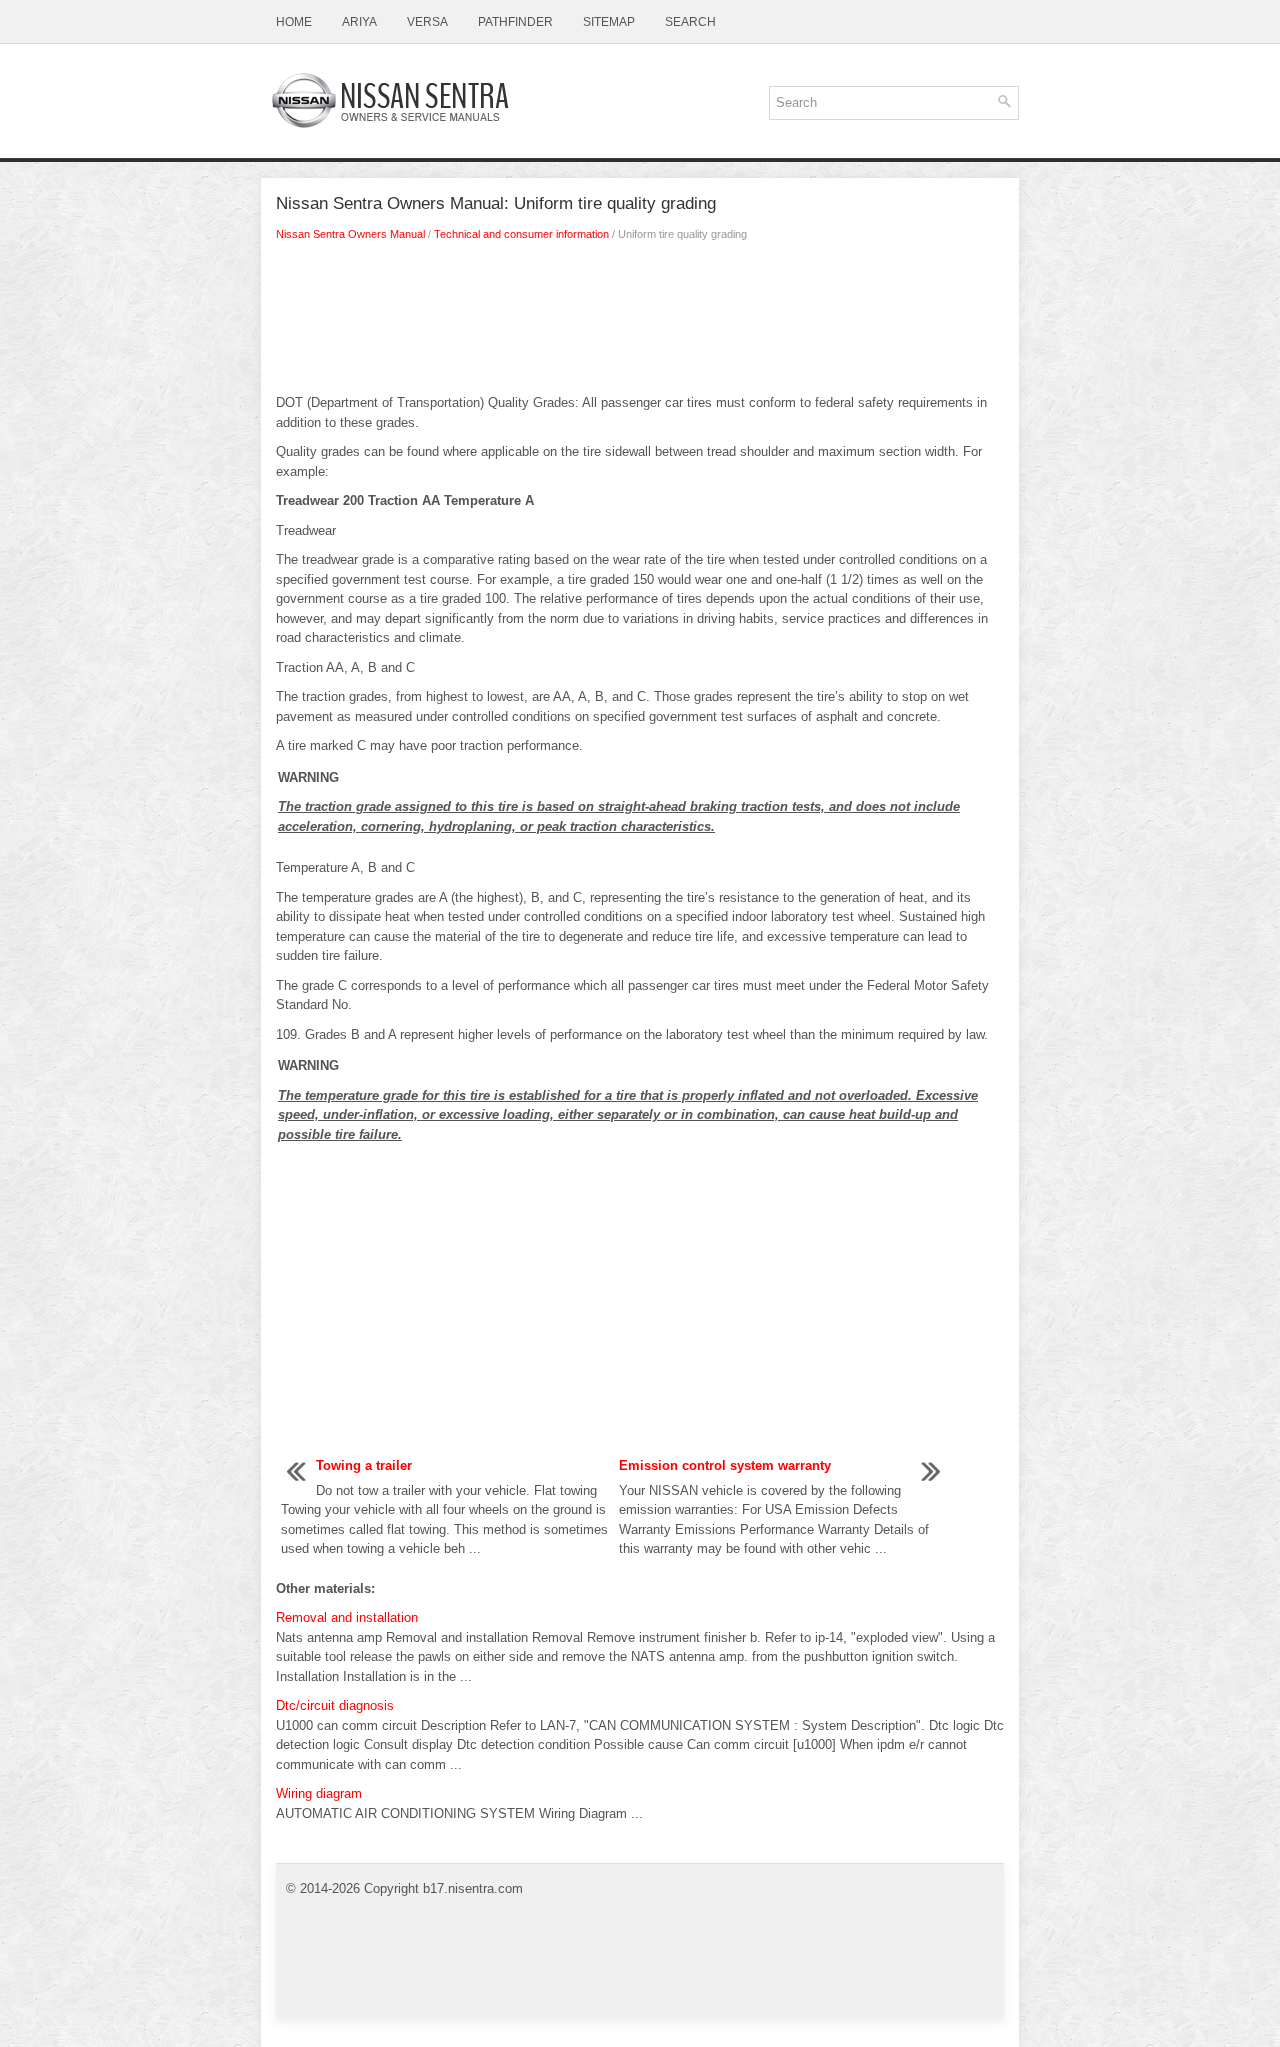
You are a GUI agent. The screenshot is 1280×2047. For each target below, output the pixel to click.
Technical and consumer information (521, 234)
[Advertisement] (640, 323)
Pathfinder (515, 22)
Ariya (359, 22)
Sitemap (609, 22)
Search (690, 22)
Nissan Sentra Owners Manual (350, 234)
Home (294, 22)
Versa (427, 22)
